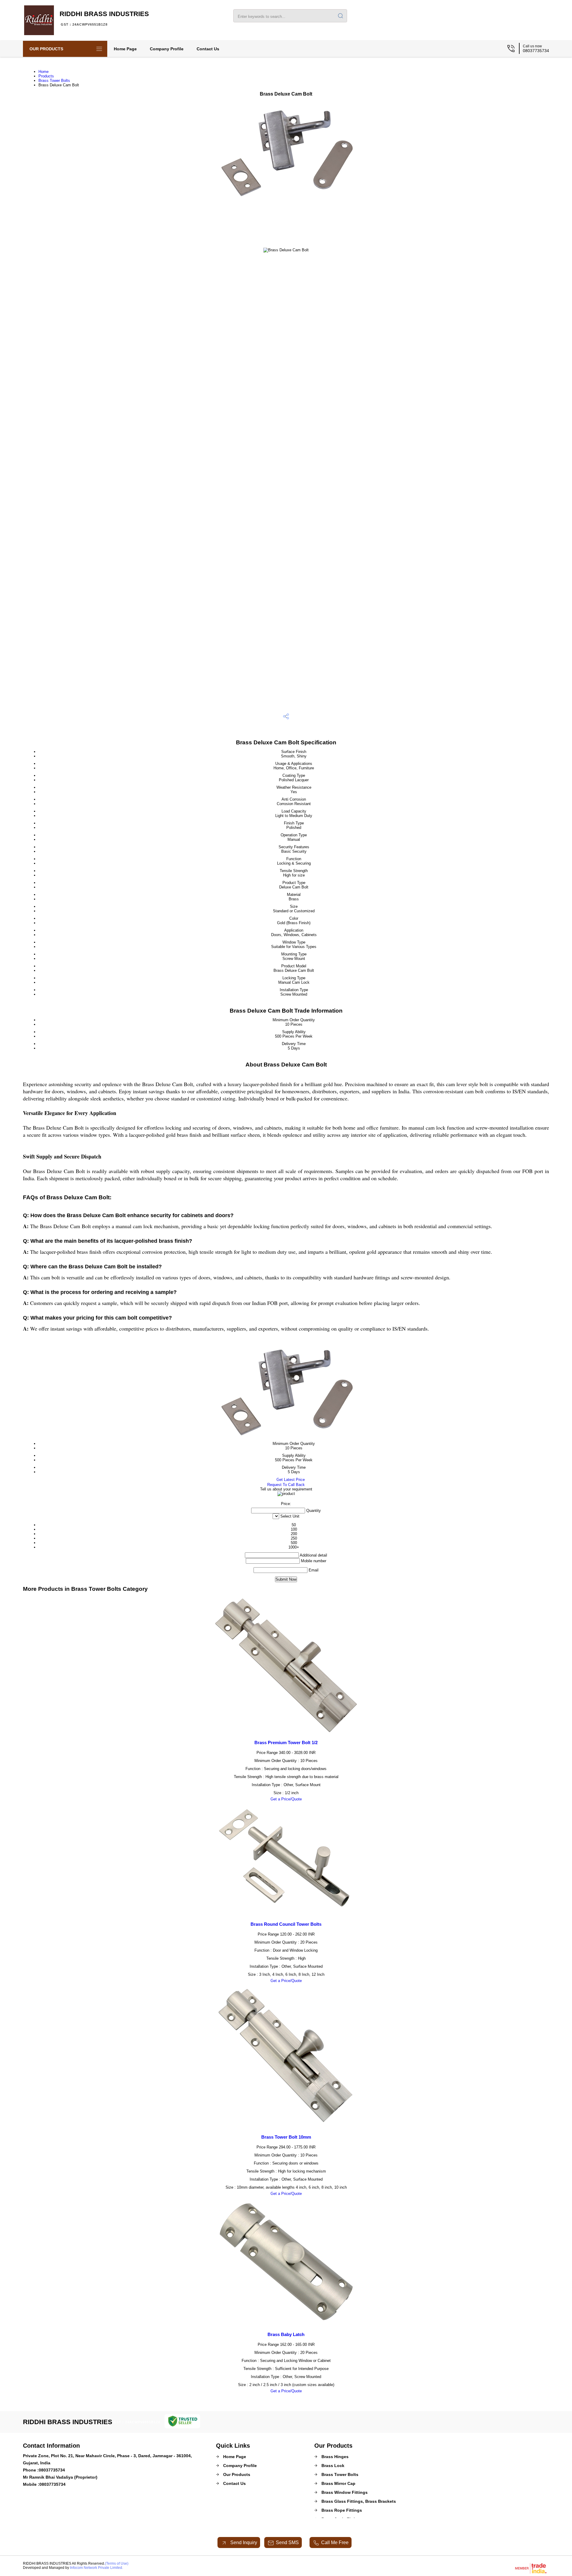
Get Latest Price (290, 1480)
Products (46, 76)
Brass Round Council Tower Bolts (286, 1924)
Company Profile (167, 49)
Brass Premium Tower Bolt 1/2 (286, 1742)
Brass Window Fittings (345, 2492)
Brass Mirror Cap (338, 2483)
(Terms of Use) (117, 2563)
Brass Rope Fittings (342, 2510)
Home (43, 72)
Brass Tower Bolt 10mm (286, 2137)
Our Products (46, 49)
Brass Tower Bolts (54, 81)
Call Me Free (335, 2543)
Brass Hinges (335, 2457)
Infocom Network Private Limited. (97, 2568)
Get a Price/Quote (286, 1799)
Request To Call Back (286, 1485)
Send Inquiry (243, 2543)
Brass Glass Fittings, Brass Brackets (359, 2501)
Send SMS (287, 2543)
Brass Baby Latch (286, 2334)
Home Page (125, 49)
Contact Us (208, 49)
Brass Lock (333, 2466)
